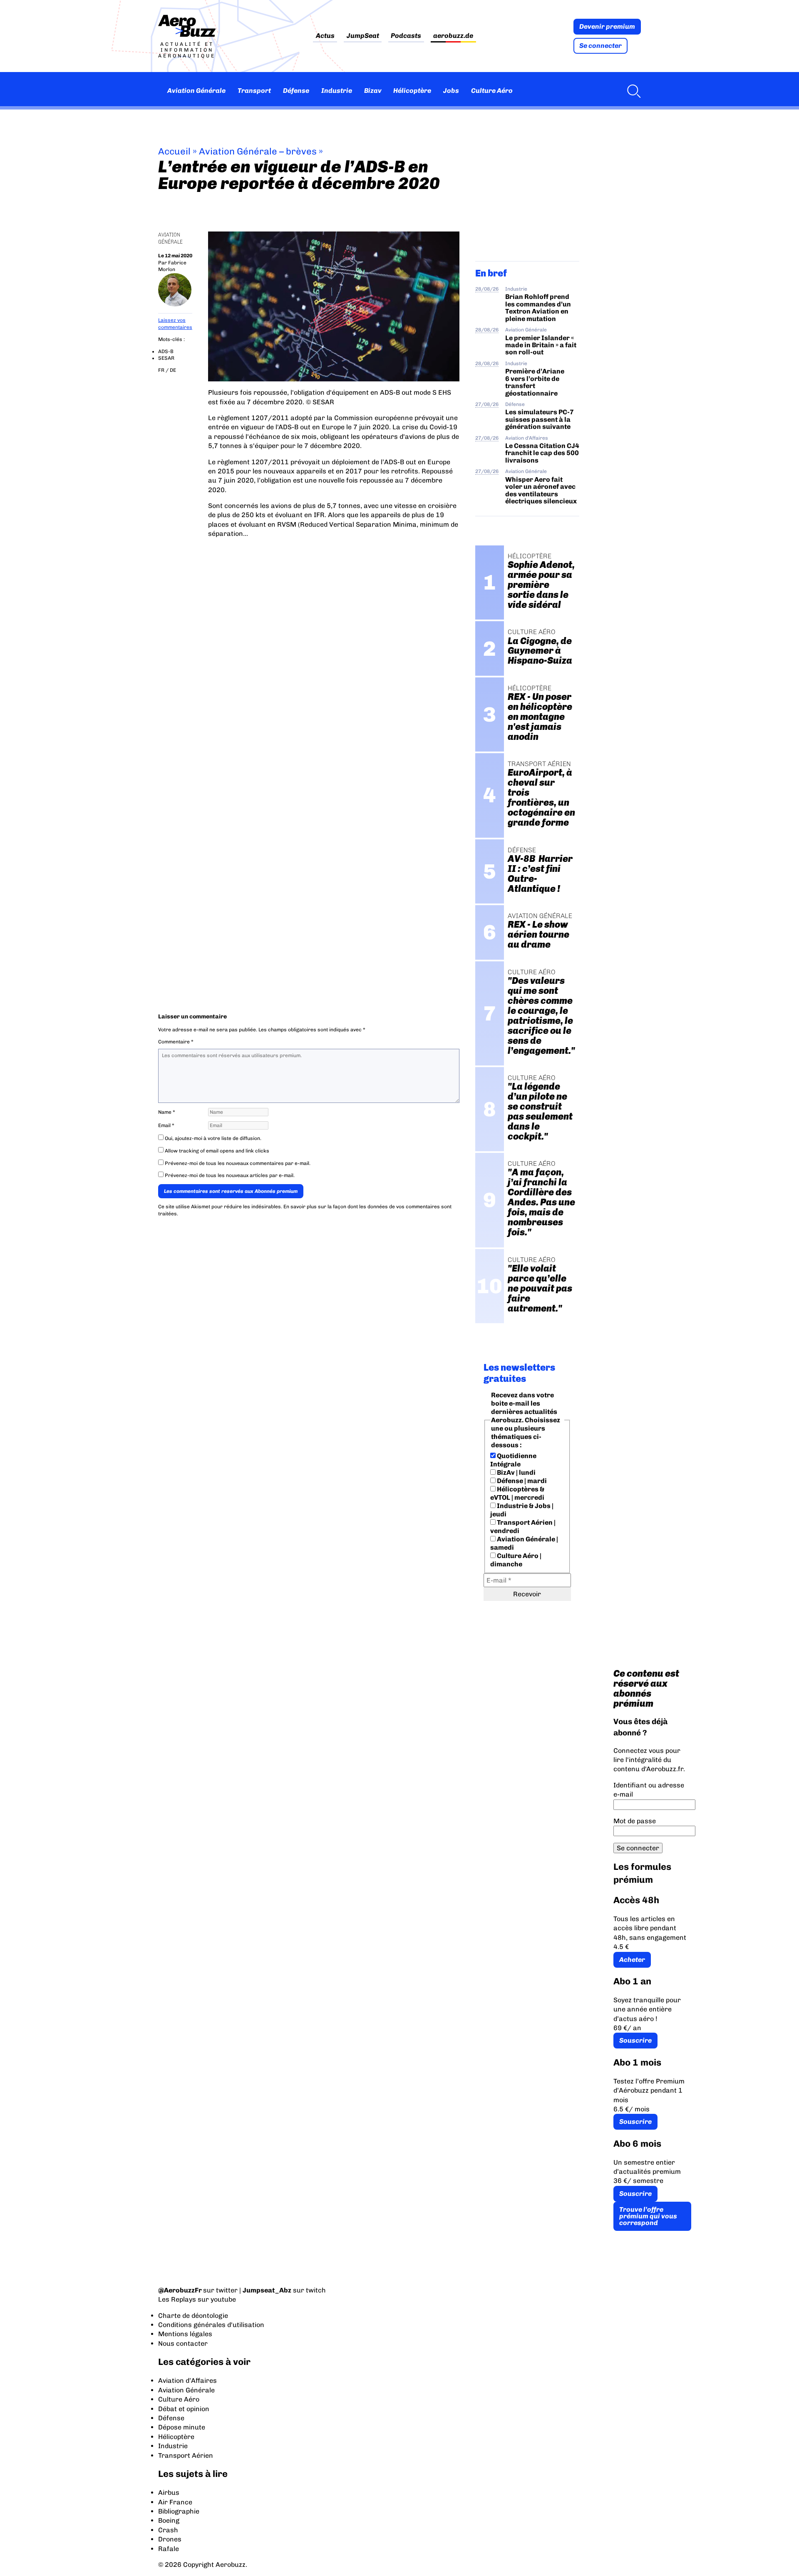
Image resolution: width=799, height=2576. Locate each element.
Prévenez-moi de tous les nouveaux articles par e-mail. (230, 1175)
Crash (168, 2530)
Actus (325, 36)
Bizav (373, 91)
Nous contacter (183, 2343)
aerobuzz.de (453, 36)
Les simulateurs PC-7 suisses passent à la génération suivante (540, 419)
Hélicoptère (412, 91)
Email (166, 1125)
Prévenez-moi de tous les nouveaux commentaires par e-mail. (238, 1163)
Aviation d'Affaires (527, 438)
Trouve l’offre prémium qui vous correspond (648, 2216)
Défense (296, 91)
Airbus (169, 2493)
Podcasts (406, 36)
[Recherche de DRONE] (632, 91)
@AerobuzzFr (180, 2290)
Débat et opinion (184, 2409)
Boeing (169, 2520)
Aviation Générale (196, 91)
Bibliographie (179, 2511)
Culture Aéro (492, 91)
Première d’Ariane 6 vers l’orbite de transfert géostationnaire (535, 382)
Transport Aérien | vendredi (523, 1527)
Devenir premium (607, 26)
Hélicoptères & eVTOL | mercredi (517, 1493)
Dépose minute (182, 2427)
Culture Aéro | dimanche (516, 1560)
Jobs (451, 91)
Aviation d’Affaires (187, 2381)
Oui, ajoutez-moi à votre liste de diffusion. (212, 1138)
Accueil (174, 151)
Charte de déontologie (193, 2316)
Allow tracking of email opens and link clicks (216, 1151)
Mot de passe (635, 1821)
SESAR (166, 358)
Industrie (337, 91)
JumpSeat (363, 36)
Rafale (169, 2549)
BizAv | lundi (516, 1472)
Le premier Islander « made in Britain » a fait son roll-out (541, 345)
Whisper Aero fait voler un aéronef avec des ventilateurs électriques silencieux (541, 490)
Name (167, 1112)
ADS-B (166, 351)
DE (173, 370)
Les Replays (177, 2299)
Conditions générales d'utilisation (211, 2325)
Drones (170, 2539)
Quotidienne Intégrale (513, 1460)
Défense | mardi (521, 1481)
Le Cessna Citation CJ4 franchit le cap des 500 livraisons (542, 453)
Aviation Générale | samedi (524, 1543)
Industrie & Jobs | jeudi (522, 1510)
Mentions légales (185, 2334)
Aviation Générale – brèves (258, 151)
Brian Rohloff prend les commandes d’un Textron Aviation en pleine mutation (538, 307)
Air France (175, 2502)
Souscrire (635, 2040)
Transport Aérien (186, 2455)
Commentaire (176, 1042)
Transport (254, 91)
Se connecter (600, 46)
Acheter (632, 1960)
